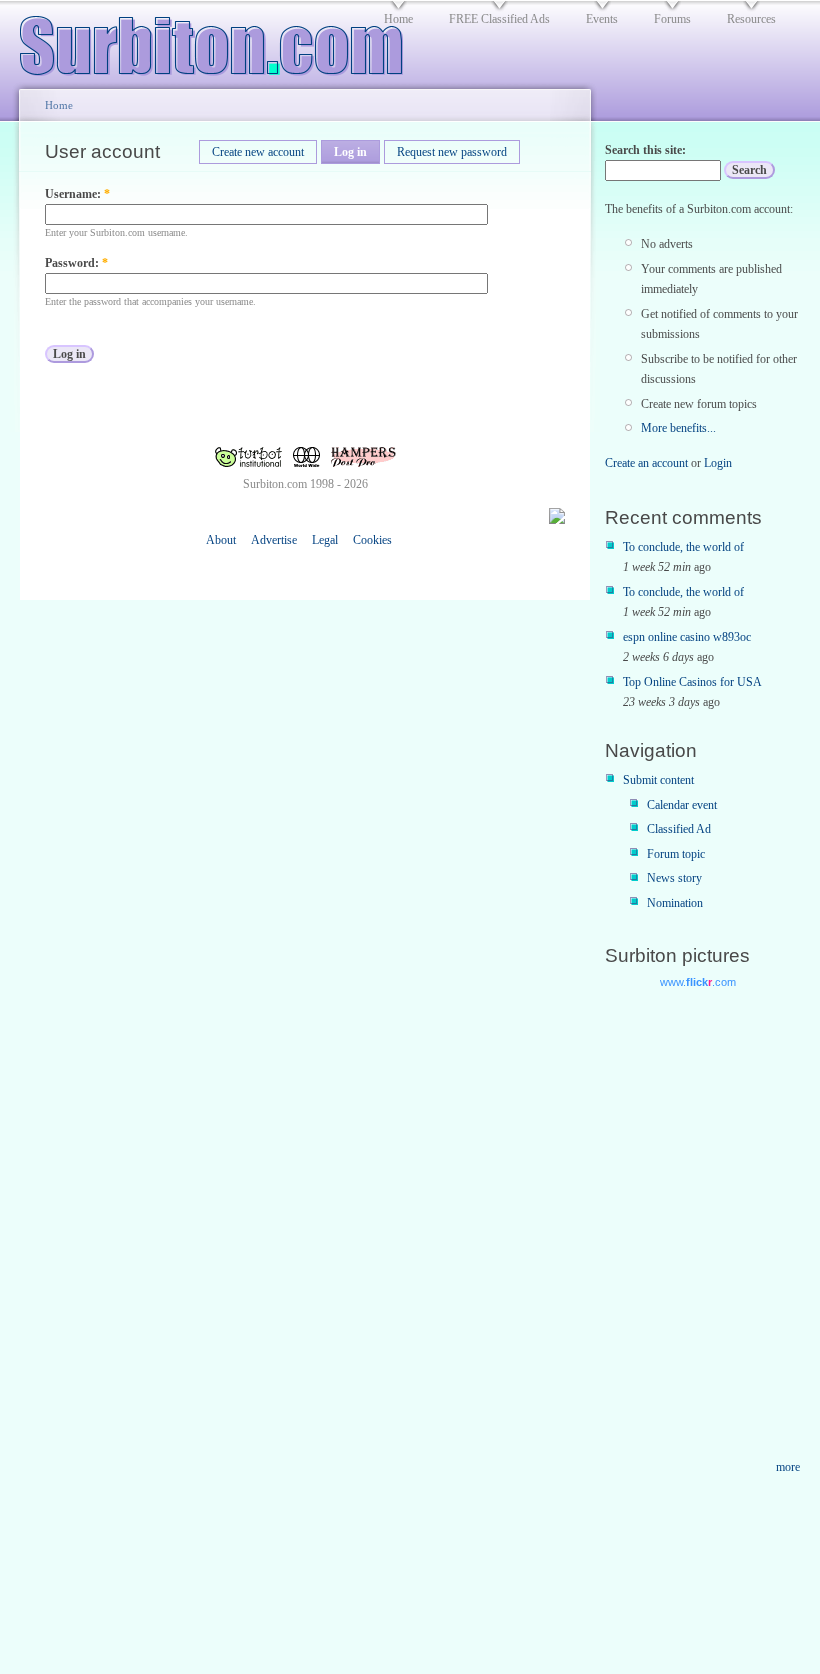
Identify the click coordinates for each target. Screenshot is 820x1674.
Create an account (646, 463)
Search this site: (645, 150)
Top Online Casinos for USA (692, 682)
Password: (76, 263)
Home (59, 105)
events (602, 19)
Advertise (274, 540)
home (398, 19)
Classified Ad (679, 829)
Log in (350, 152)
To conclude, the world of (683, 547)
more (788, 1467)
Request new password (452, 152)
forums (672, 19)
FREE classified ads (499, 19)
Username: (77, 194)
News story (674, 878)
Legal (325, 540)
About (221, 540)
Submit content (658, 780)
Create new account (258, 152)
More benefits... (678, 428)
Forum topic (676, 854)
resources (751, 19)
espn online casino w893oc (687, 637)
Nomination (675, 903)
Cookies (372, 540)
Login (718, 463)
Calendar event (682, 805)
